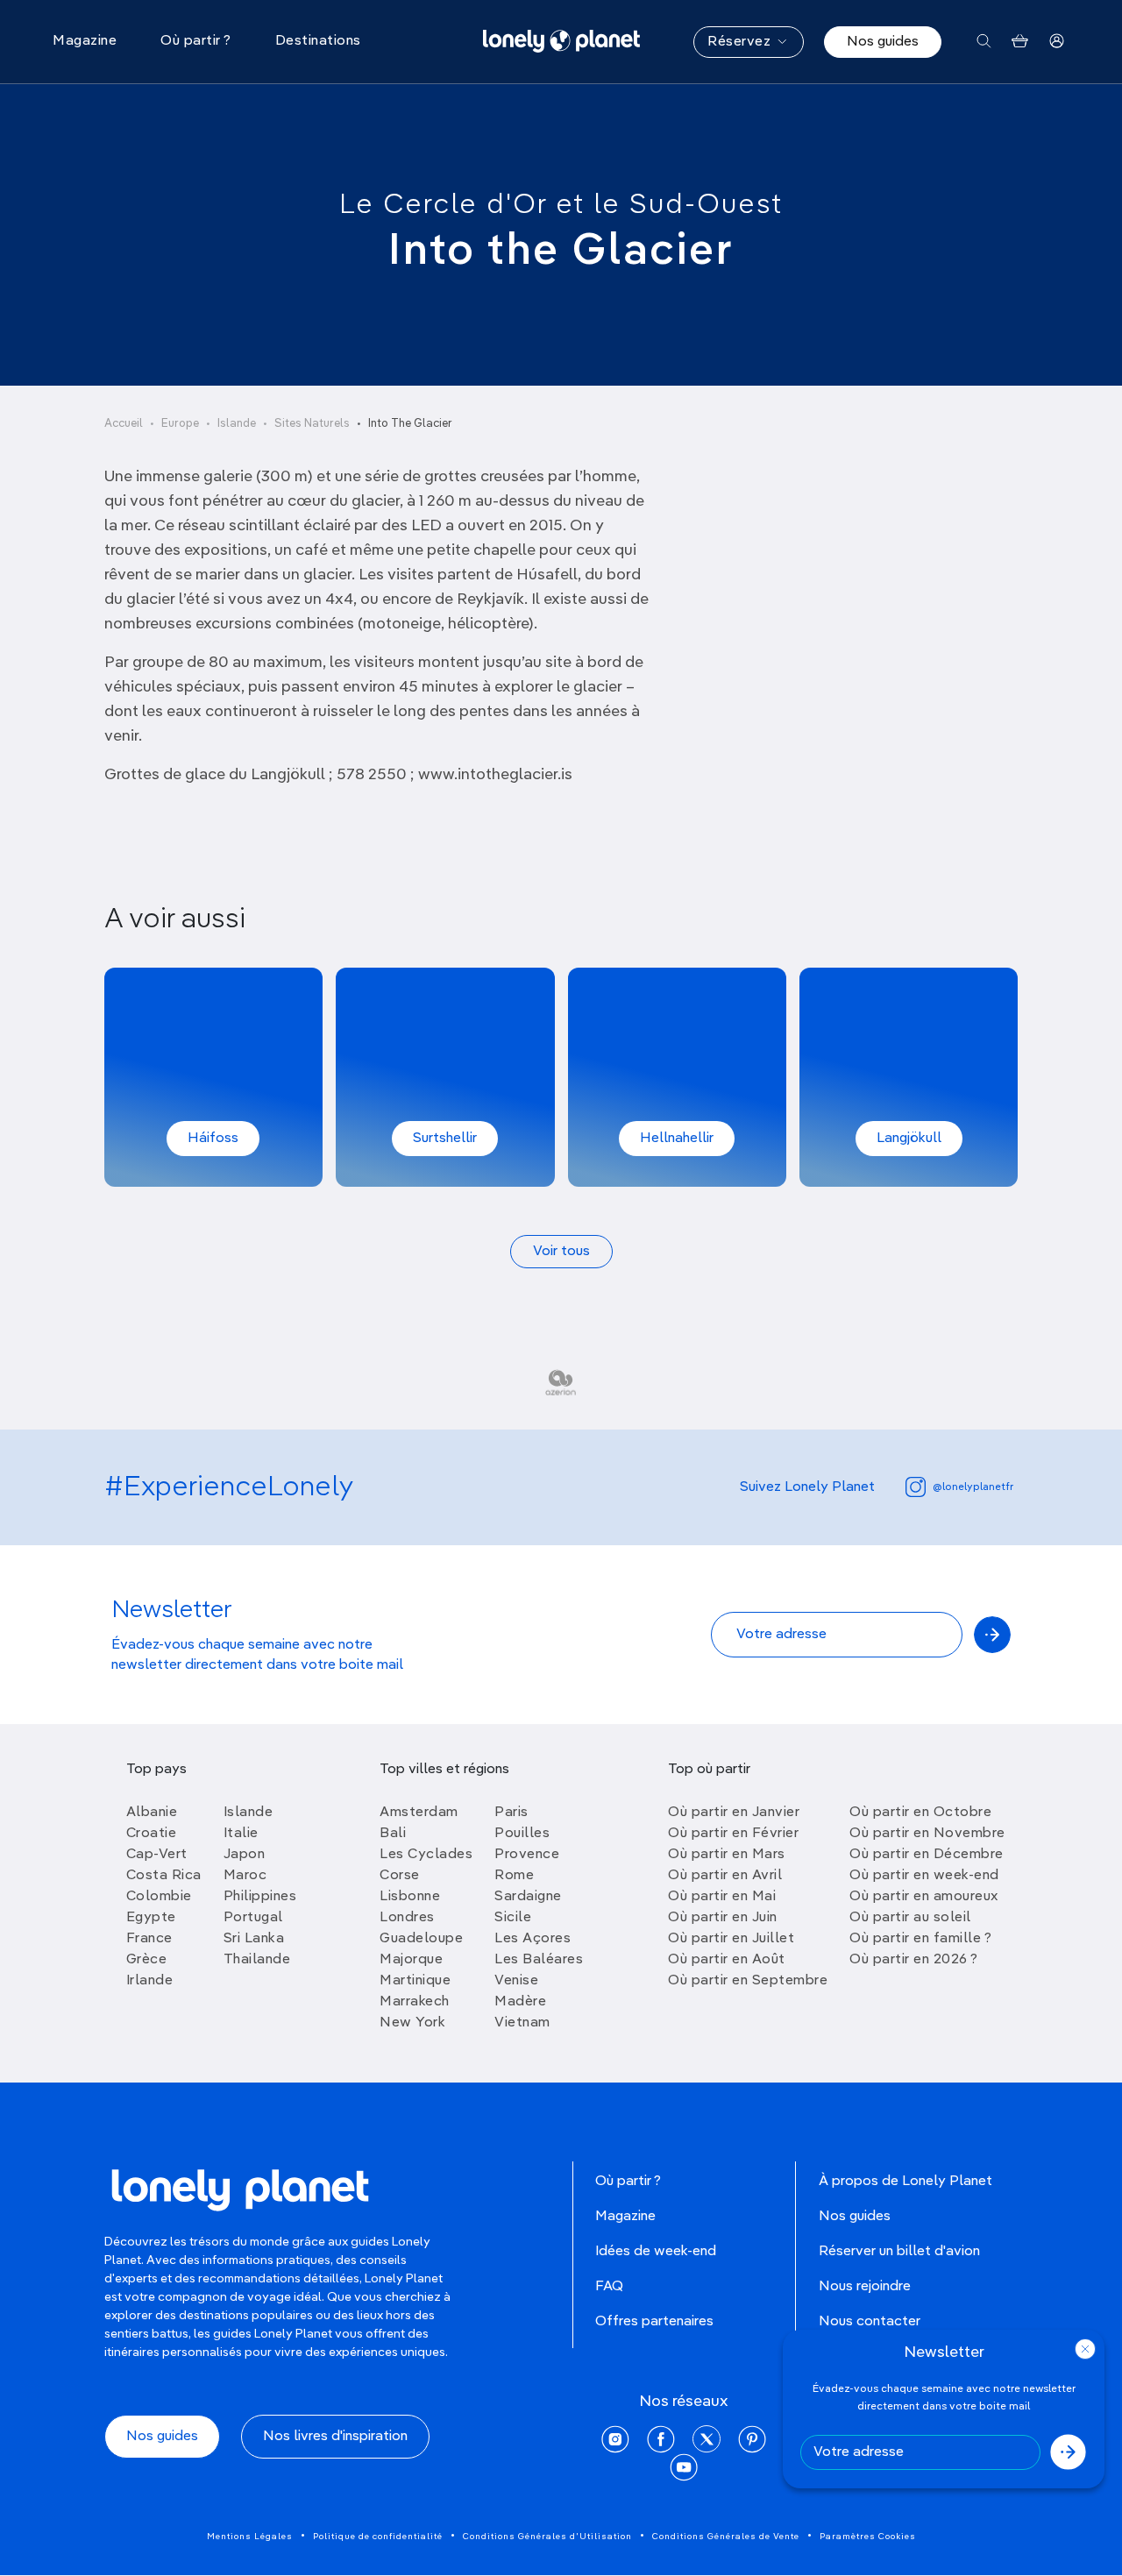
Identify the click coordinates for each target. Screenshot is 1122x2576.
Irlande (150, 1981)
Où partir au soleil (910, 1918)
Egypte (151, 1918)
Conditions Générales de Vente (726, 2537)
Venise (516, 1981)
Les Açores (533, 1939)
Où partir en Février (733, 1834)
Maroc (245, 1876)
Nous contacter (870, 2322)
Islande (237, 424)
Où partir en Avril (725, 1876)
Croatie (152, 1834)
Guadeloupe (421, 1939)
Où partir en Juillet (731, 1939)
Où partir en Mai (722, 1897)
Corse (400, 1876)
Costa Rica (164, 1876)
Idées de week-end (656, 2252)
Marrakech (415, 2002)
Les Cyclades (426, 1855)
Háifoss (213, 1139)
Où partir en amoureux (924, 1897)
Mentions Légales (250, 2537)
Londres (407, 1918)
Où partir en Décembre (927, 1855)
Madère (520, 2002)
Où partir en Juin (723, 1918)
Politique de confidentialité (378, 2537)
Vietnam (522, 2023)
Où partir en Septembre (748, 1981)
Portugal (253, 1918)
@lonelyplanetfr (973, 1487)
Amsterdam (419, 1813)
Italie (241, 1834)
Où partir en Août (727, 1960)
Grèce (147, 1960)
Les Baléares (539, 1960)
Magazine (625, 2217)
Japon (245, 1855)
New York (412, 2023)
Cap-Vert (157, 1855)
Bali (393, 1834)
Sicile (513, 1918)
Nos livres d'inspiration (335, 2437)
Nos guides (883, 42)
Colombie (159, 1897)
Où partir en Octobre (920, 1813)
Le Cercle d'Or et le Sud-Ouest (561, 205)
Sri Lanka (254, 1939)
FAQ (609, 2287)
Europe (180, 424)
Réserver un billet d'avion (899, 2252)
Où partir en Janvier (734, 1813)
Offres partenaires (654, 2322)
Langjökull (909, 1139)
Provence (527, 1855)
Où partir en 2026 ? (914, 1960)
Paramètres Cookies (868, 2537)
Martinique (415, 1981)
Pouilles (522, 1834)
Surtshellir (445, 1139)
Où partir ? (628, 2182)
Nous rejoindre (865, 2287)
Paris (511, 1813)
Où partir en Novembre (927, 1834)
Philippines (260, 1897)
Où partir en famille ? (920, 1939)
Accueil (124, 424)
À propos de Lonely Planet (905, 2182)
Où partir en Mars (727, 1855)
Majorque (411, 1960)
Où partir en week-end (924, 1876)
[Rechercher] (984, 42)
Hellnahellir (677, 1139)
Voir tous (561, 1252)
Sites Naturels (312, 424)
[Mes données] (1057, 42)
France (149, 1939)
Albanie (152, 1813)
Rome (514, 1876)
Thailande (257, 1960)
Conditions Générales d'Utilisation (547, 2537)
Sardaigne (528, 1897)
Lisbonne (410, 1897)
